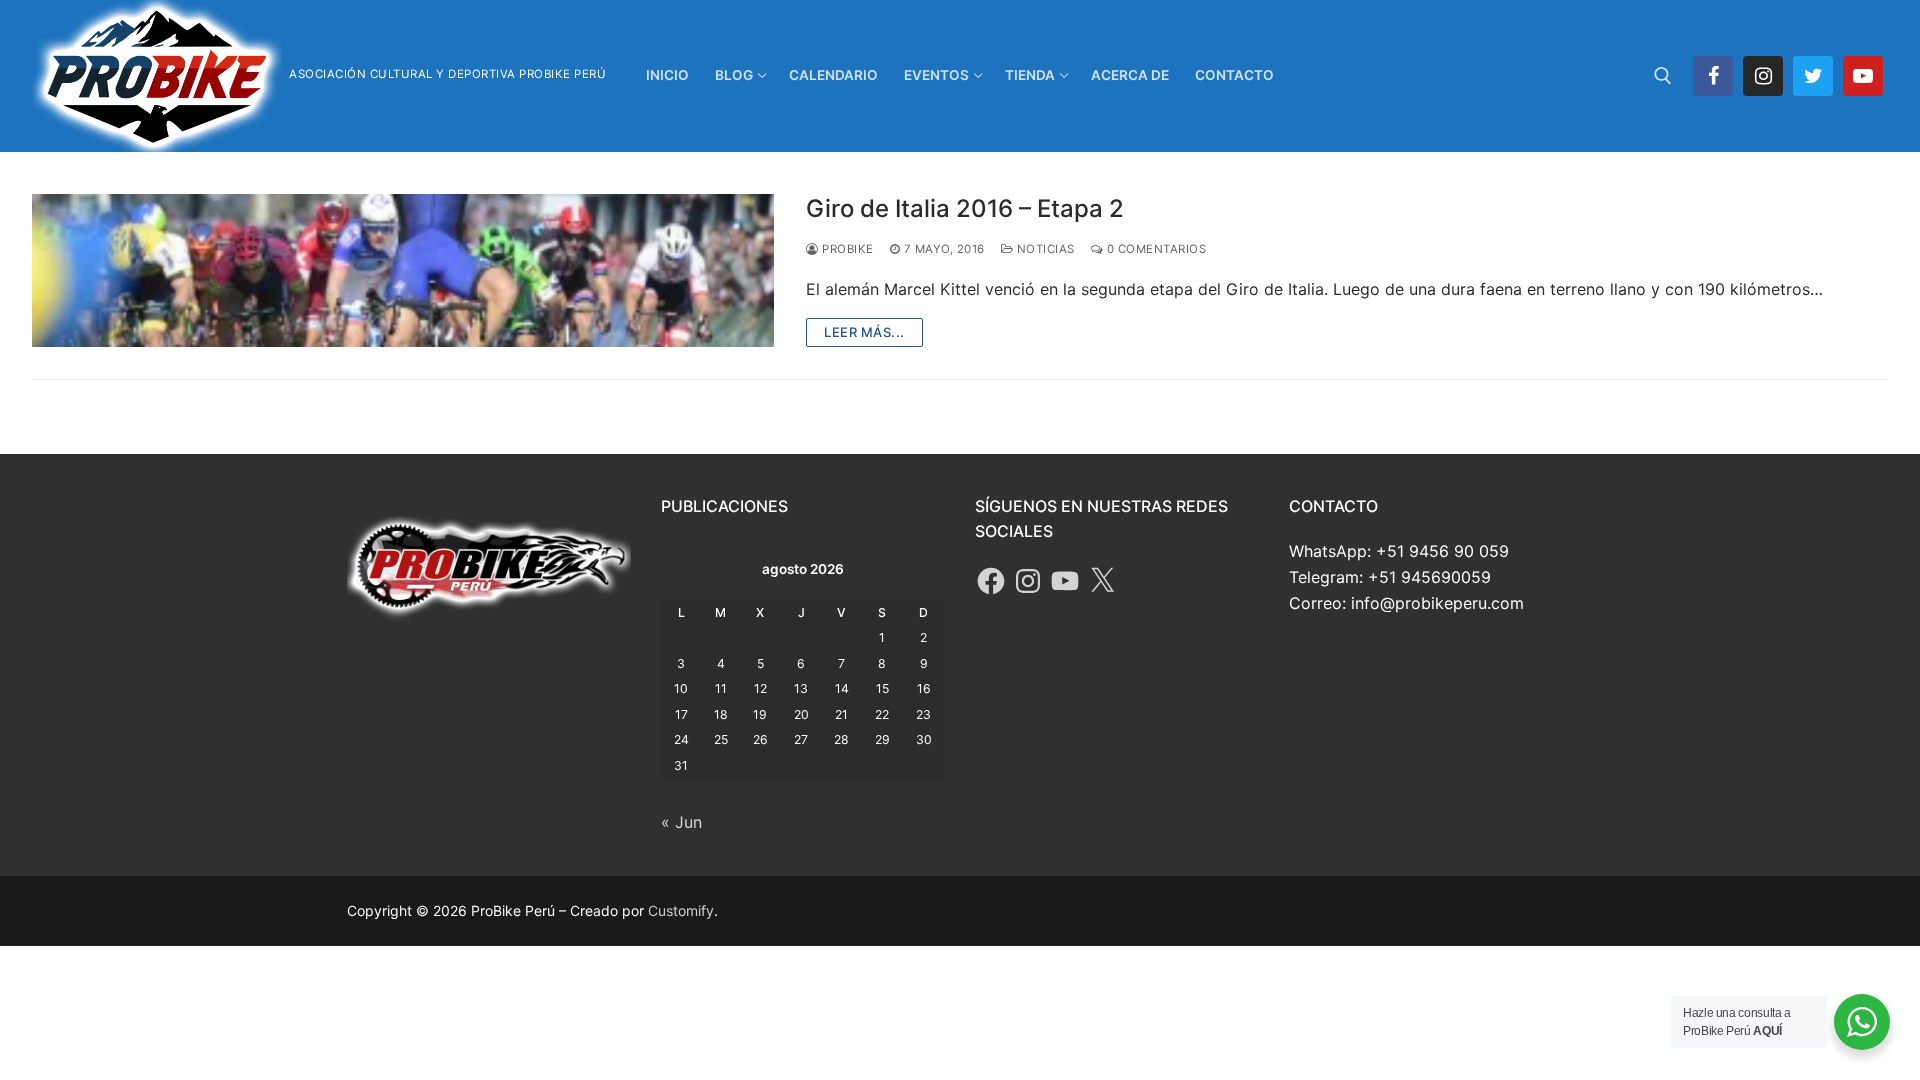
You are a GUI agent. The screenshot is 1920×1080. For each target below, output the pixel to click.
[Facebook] (1713, 76)
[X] (1102, 581)
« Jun (681, 822)
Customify (681, 910)
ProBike (846, 249)
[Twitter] (1813, 76)
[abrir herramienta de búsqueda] (1663, 76)
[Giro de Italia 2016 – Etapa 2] (403, 270)
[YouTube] (1065, 581)
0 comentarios (1154, 249)
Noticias (1044, 249)
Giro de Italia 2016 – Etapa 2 (965, 208)
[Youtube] (1863, 76)
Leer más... (864, 332)
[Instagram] (1763, 76)
